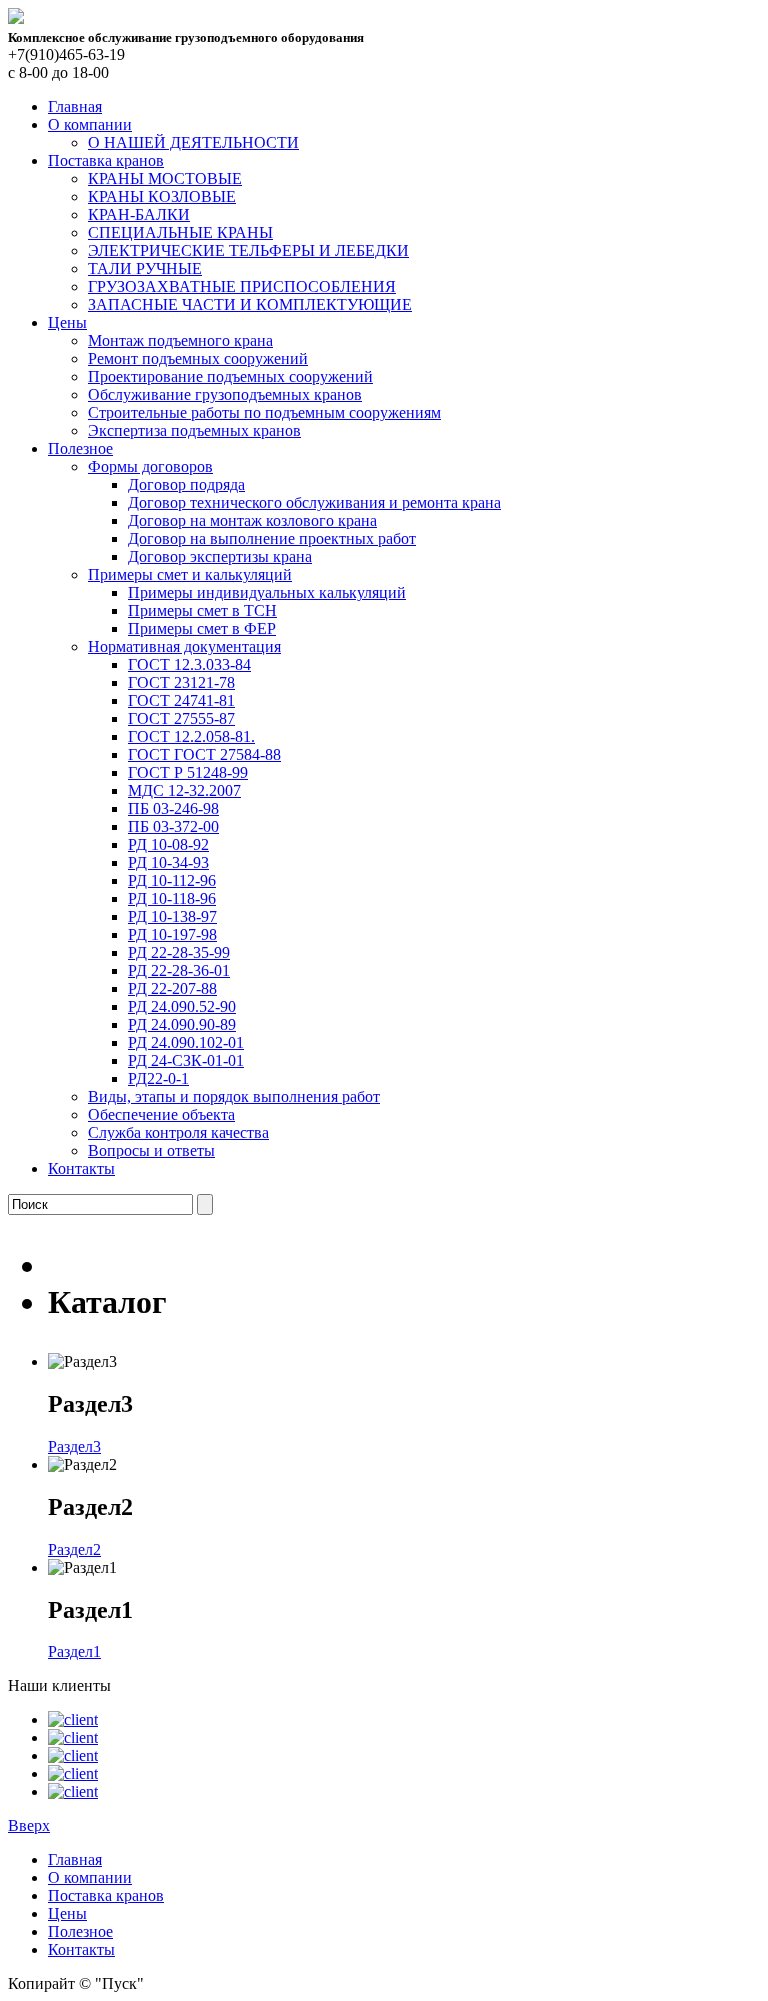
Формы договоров (150, 466)
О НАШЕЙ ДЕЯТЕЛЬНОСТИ (193, 142)
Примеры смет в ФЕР (202, 628)
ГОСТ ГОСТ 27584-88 (204, 754)
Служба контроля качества (178, 1132)
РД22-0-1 (158, 1078)
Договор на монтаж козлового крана (252, 520)
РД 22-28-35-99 (179, 952)
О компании (90, 124)
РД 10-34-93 (168, 862)
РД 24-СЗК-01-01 (186, 1060)
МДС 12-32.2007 (184, 790)
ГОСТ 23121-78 (181, 682)
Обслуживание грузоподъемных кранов (225, 394)
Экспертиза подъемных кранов (194, 430)
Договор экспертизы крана (220, 556)
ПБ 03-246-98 (173, 808)
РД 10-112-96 (172, 880)
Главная (75, 106)
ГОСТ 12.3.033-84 (189, 664)
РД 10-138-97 (172, 916)
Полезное (80, 448)
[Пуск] (16, 18)
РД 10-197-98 (172, 934)
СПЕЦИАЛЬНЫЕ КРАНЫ (180, 232)
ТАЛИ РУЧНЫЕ (145, 268)
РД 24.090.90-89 (182, 1024)
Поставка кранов (106, 160)
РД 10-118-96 (172, 898)
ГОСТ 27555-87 (181, 718)
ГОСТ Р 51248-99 (188, 772)
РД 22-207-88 (172, 988)
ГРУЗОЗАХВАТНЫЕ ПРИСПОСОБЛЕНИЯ (242, 286)
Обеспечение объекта (161, 1114)
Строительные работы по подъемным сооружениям (264, 412)
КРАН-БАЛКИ (139, 214)
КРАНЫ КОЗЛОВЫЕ (162, 196)
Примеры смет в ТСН (202, 610)
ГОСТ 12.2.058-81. (191, 736)
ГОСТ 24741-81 (181, 700)
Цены (67, 322)
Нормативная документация (184, 646)
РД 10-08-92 (168, 844)
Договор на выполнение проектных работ (272, 538)
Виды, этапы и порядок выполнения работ (234, 1096)
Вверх (29, 1825)
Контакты (81, 1168)
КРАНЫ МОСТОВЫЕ (165, 178)
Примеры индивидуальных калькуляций (267, 592)
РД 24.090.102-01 (186, 1042)
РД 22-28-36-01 (179, 970)
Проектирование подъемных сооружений (230, 376)
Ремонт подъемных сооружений (198, 358)
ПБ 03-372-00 (173, 826)
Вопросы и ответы (151, 1150)
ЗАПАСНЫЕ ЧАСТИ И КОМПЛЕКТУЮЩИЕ (250, 304)
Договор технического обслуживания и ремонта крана (314, 502)
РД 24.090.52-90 (182, 1006)
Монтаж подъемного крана (180, 340)
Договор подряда (186, 484)
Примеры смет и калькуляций (190, 574)
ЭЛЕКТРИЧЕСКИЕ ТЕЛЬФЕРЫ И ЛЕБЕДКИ (248, 250)
